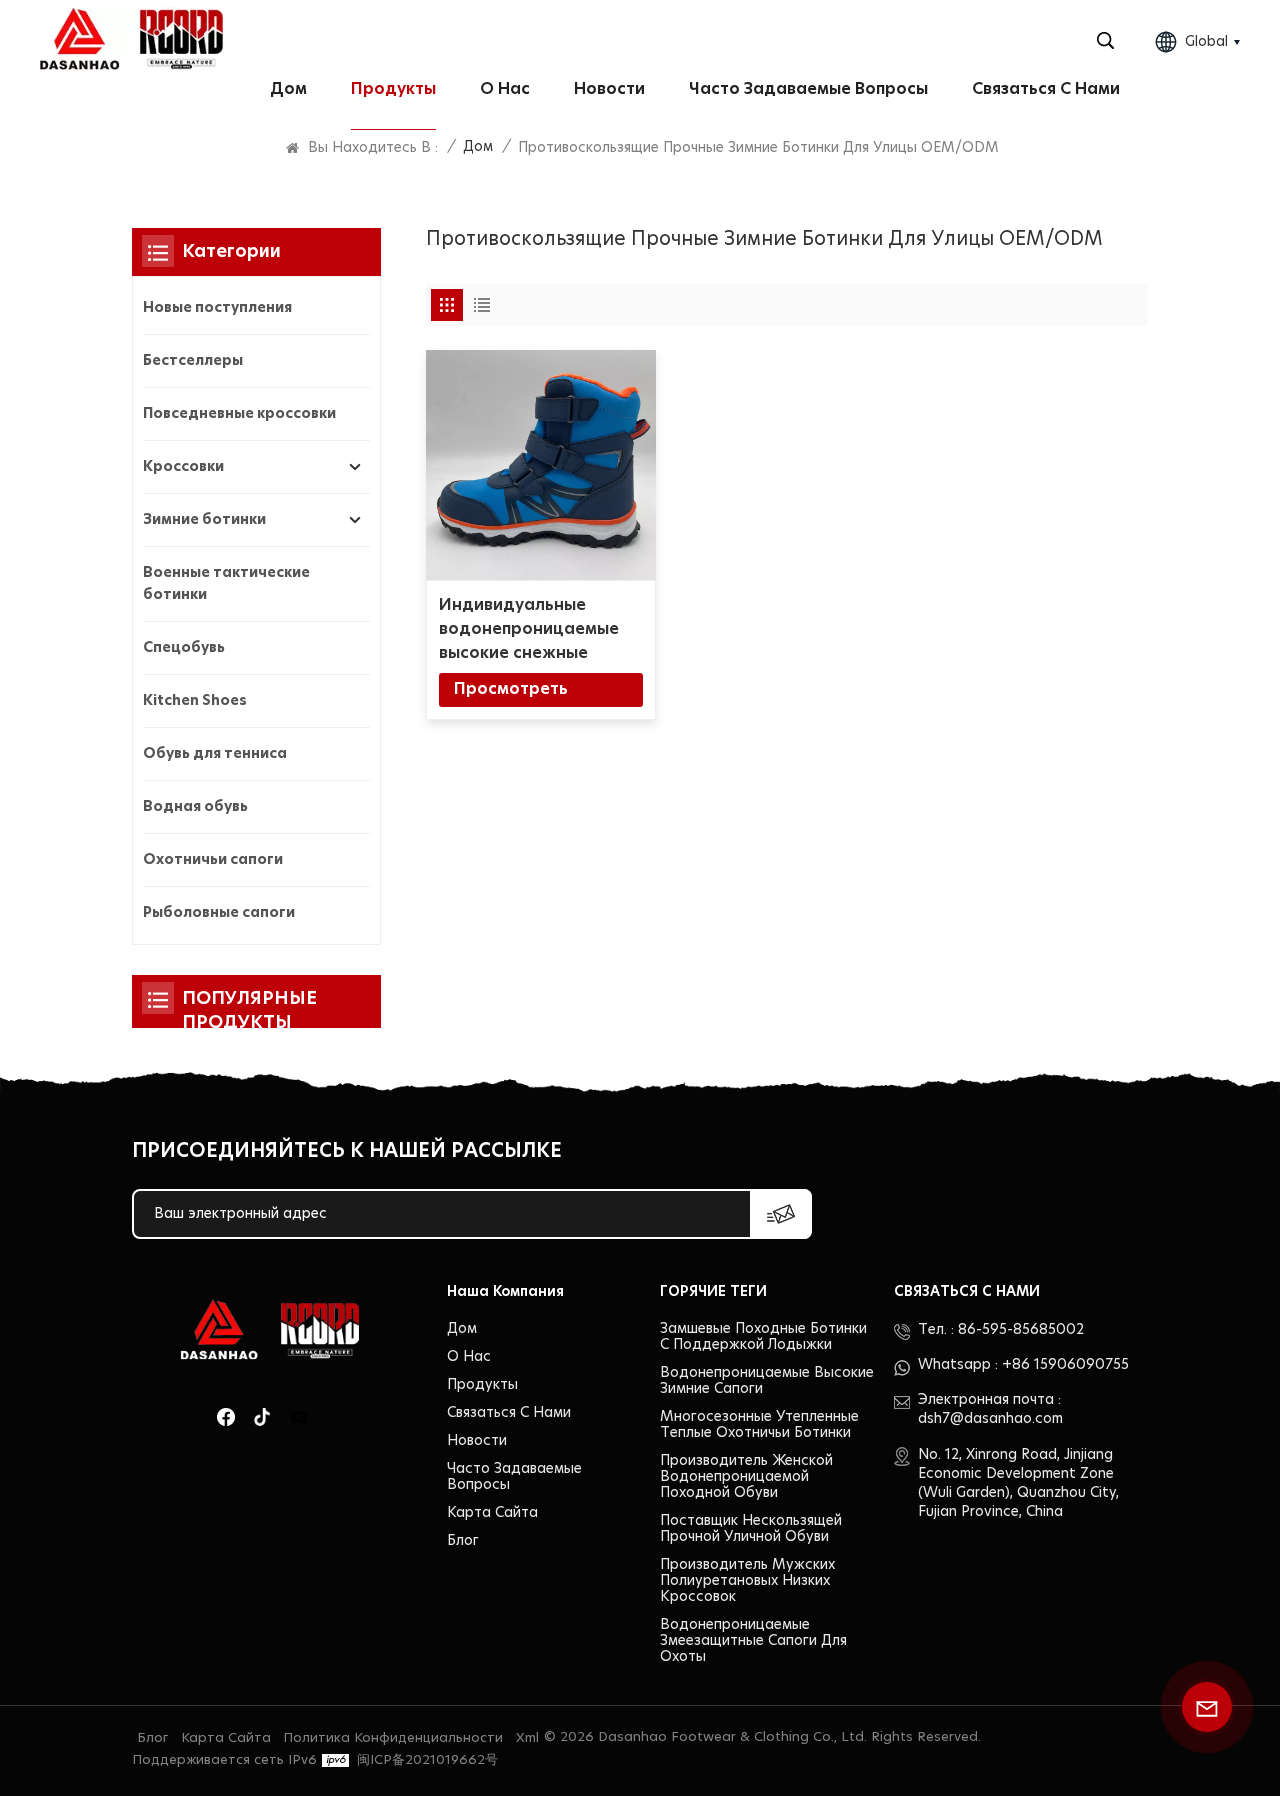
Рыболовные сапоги (219, 913)
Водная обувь (195, 807)
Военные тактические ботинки (226, 584)
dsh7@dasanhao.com (990, 1419)
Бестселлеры (193, 361)
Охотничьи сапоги (213, 860)
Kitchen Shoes (195, 701)
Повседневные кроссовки (239, 414)
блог (463, 1541)
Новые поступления (217, 308)
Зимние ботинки (204, 520)
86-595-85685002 (1021, 1330)
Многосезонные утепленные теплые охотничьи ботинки (759, 1425)
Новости (609, 89)
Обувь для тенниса (215, 754)
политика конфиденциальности (393, 1738)
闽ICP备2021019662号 (427, 1760)
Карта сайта (492, 1513)
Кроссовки (183, 467)
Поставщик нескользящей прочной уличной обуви (751, 1529)
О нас (505, 89)
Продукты (393, 89)
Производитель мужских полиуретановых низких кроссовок (747, 1581)
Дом (288, 89)
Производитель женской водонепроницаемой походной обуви (746, 1477)
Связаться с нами (1046, 89)
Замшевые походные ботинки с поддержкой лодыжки (763, 1337)
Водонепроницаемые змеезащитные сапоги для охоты (753, 1641)
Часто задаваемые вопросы (808, 89)
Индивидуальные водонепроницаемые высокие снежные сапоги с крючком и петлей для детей (529, 631)
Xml (527, 1738)
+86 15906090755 (1065, 1365)
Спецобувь (184, 648)
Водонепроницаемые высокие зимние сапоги (767, 1381)
